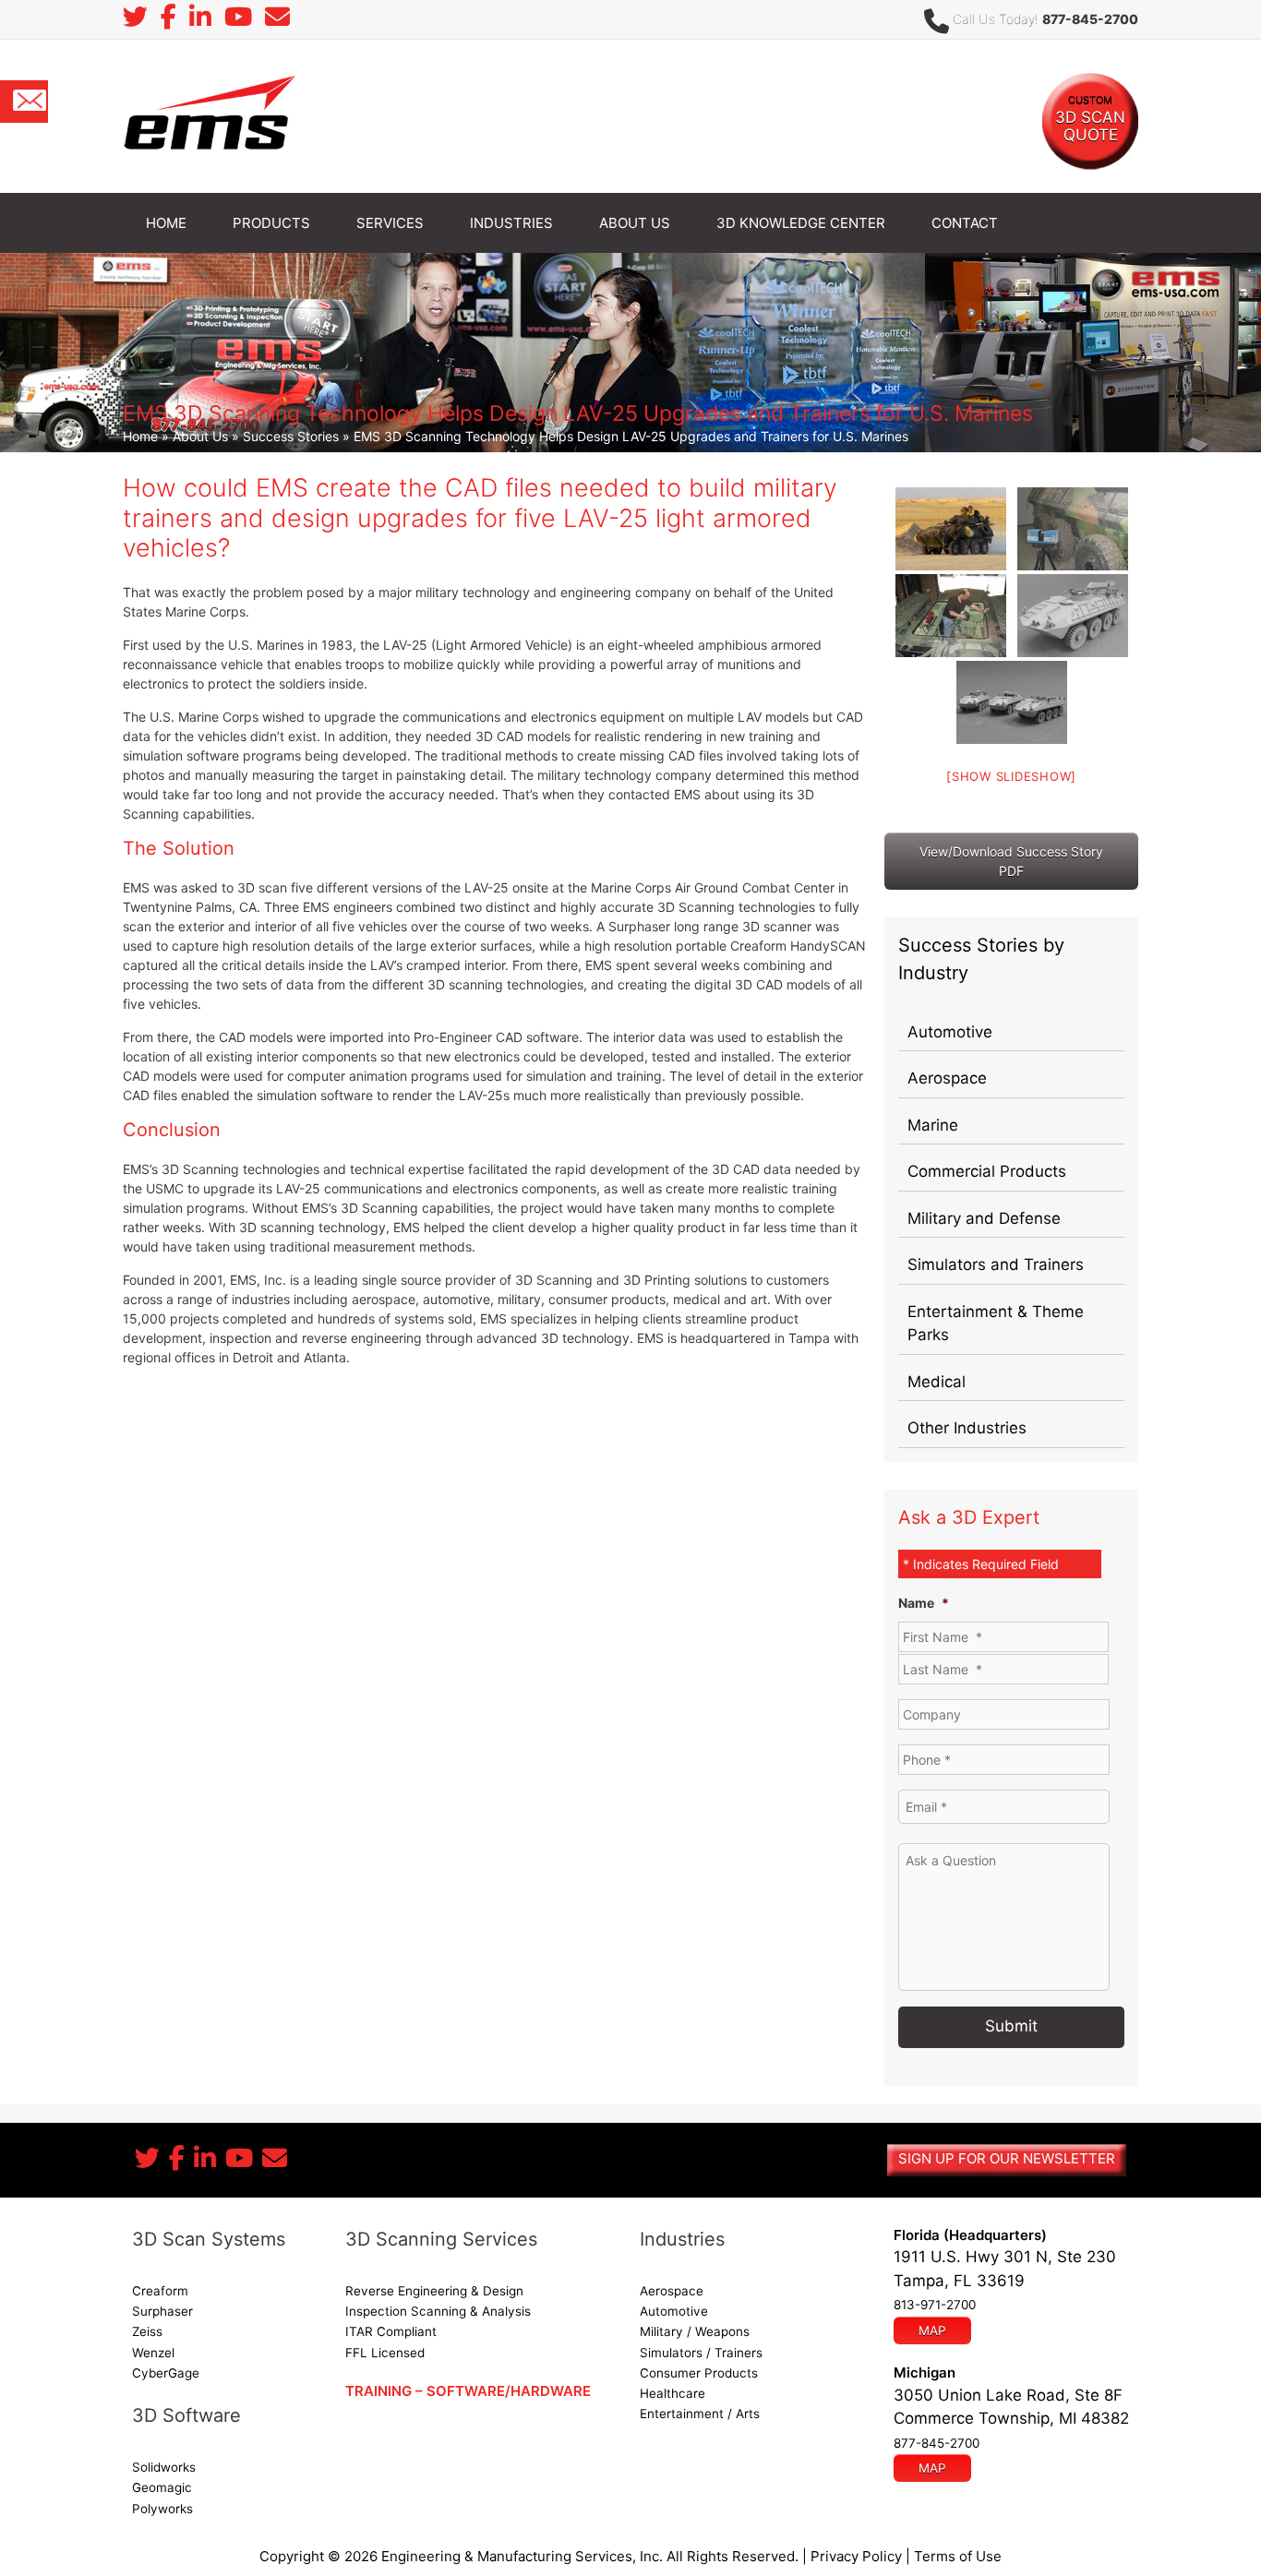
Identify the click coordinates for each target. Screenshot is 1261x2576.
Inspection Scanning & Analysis (438, 2311)
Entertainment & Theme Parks (996, 1324)
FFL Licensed (385, 2353)
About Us (200, 436)
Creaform (160, 2291)
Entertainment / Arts (700, 2414)
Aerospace (947, 1078)
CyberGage (166, 2373)
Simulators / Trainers (701, 2353)
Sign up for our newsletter (1007, 2158)
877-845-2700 (1090, 19)
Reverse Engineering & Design (434, 2291)
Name (924, 1603)
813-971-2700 (935, 2305)
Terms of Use (958, 2556)
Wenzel (153, 2353)
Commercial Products (987, 1171)
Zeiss (147, 2331)
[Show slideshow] (1011, 776)
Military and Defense (984, 1218)
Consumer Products (699, 2373)
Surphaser (162, 2311)
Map (932, 2330)
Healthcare (673, 2393)
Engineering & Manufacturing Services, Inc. (522, 2556)
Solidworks (164, 2467)
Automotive (950, 1032)
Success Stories (291, 436)
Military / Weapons (695, 2331)
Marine (933, 1125)
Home (140, 436)
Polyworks (162, 2509)
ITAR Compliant (391, 2331)
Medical (937, 1382)
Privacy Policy (856, 2556)
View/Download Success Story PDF (1011, 861)
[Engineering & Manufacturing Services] (209, 115)
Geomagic (162, 2487)
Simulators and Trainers (996, 1264)
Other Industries (967, 1428)
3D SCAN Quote (1090, 119)
